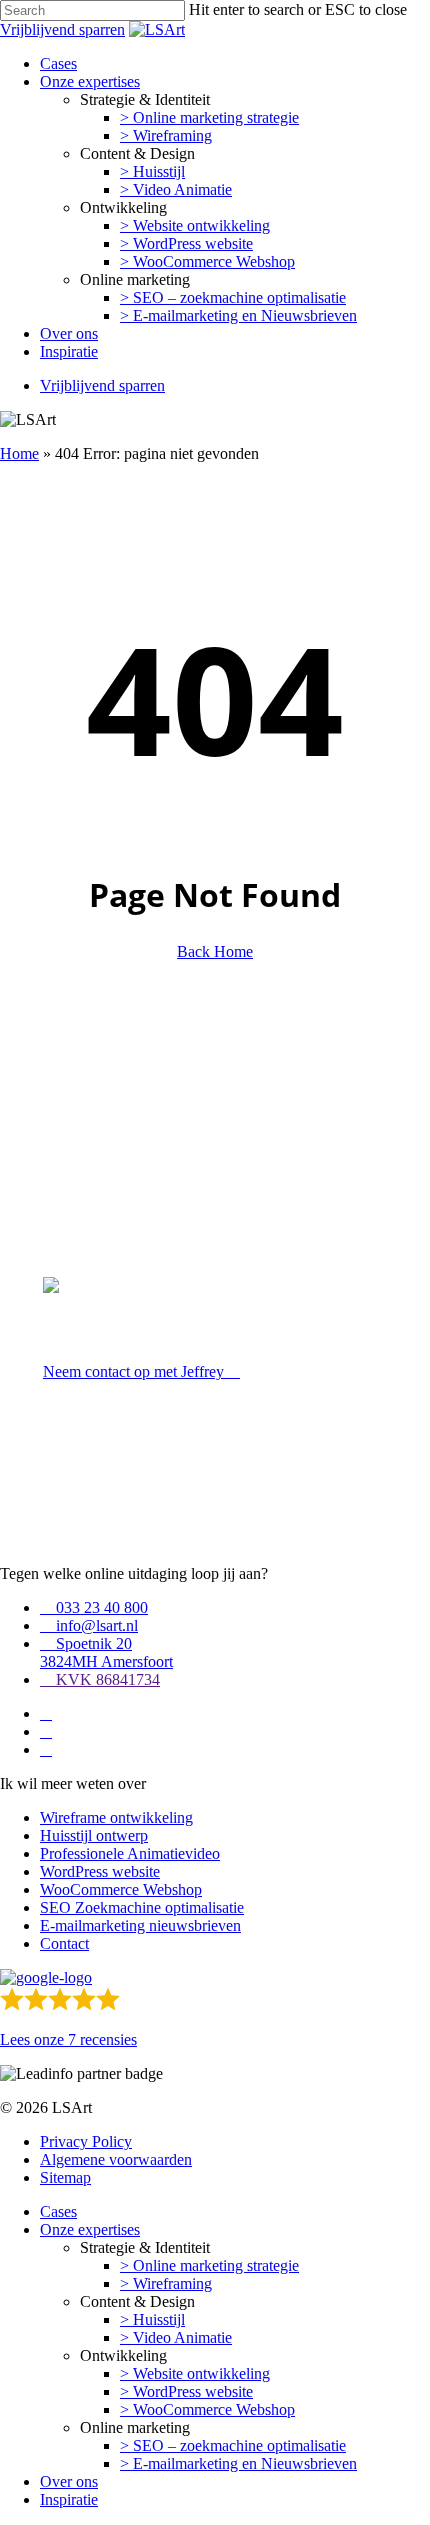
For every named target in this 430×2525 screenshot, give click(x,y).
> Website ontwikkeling (195, 2373)
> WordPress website (186, 2391)
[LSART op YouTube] (46, 1731)
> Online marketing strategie (209, 2265)
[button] (141, 1371)
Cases (58, 2211)
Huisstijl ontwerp (94, 1835)
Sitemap (65, 2177)
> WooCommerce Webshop (207, 2409)
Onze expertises (90, 2229)
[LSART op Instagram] (46, 1749)
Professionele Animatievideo (130, 1853)
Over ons (69, 2481)
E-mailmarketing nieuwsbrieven (140, 1925)
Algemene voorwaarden (116, 2159)
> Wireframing (166, 2283)
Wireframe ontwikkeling (116, 1817)
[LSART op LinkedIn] (46, 1713)
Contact (64, 1943)
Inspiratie (69, 2499)
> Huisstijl (152, 2319)
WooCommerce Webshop (121, 1889)
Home (19, 453)
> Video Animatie (176, 2337)
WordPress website (100, 1871)
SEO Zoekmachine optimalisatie (142, 1907)
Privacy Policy (86, 2141)
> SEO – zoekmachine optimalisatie (233, 2445)
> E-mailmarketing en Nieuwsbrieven (238, 2463)
